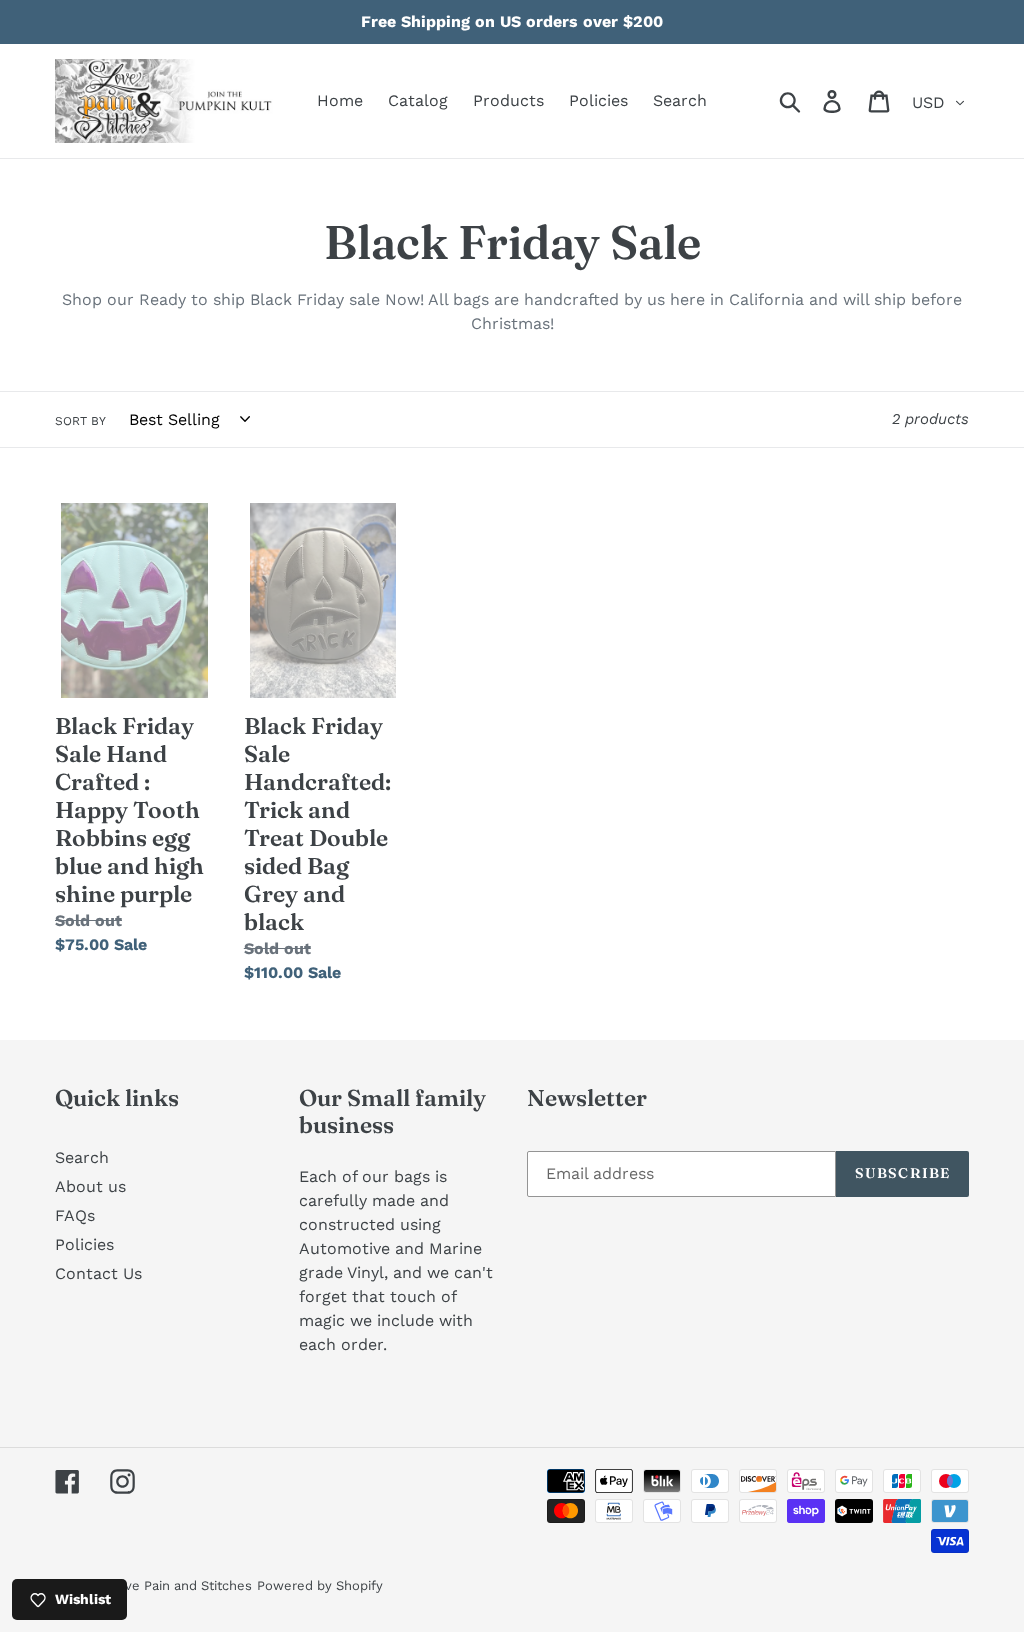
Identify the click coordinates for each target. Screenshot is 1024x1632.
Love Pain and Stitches (180, 1585)
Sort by (80, 421)
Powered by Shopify (320, 1585)
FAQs (75, 1215)
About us (90, 1186)
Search (82, 1157)
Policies (84, 1244)
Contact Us (98, 1273)
